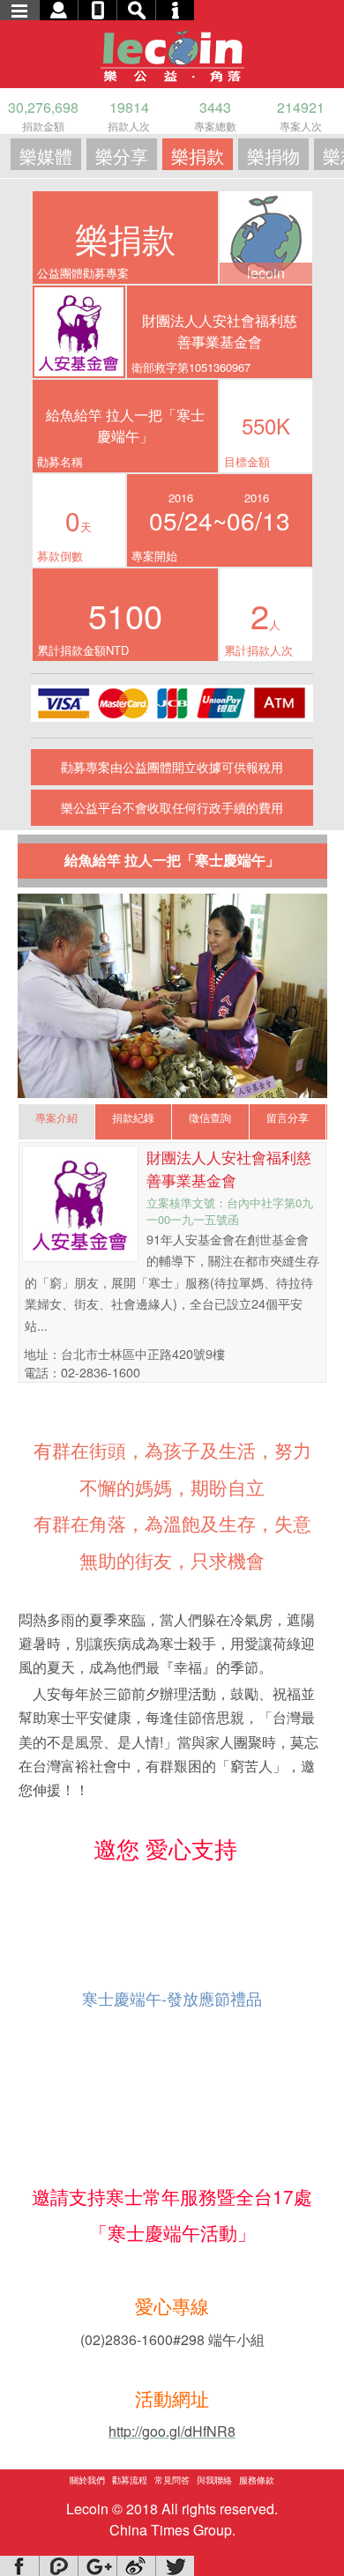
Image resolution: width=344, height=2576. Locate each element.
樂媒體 (46, 156)
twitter (175, 2566)
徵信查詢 (210, 1117)
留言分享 (288, 1117)
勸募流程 (130, 2480)
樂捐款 (198, 156)
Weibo (136, 2566)
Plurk (58, 2566)
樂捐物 (273, 156)
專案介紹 (56, 1117)
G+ (97, 2566)
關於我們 (87, 2480)
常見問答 (172, 2480)
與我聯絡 (214, 2480)
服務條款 (257, 2480)
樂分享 (122, 156)
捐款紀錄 (133, 1117)
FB (19, 2566)
